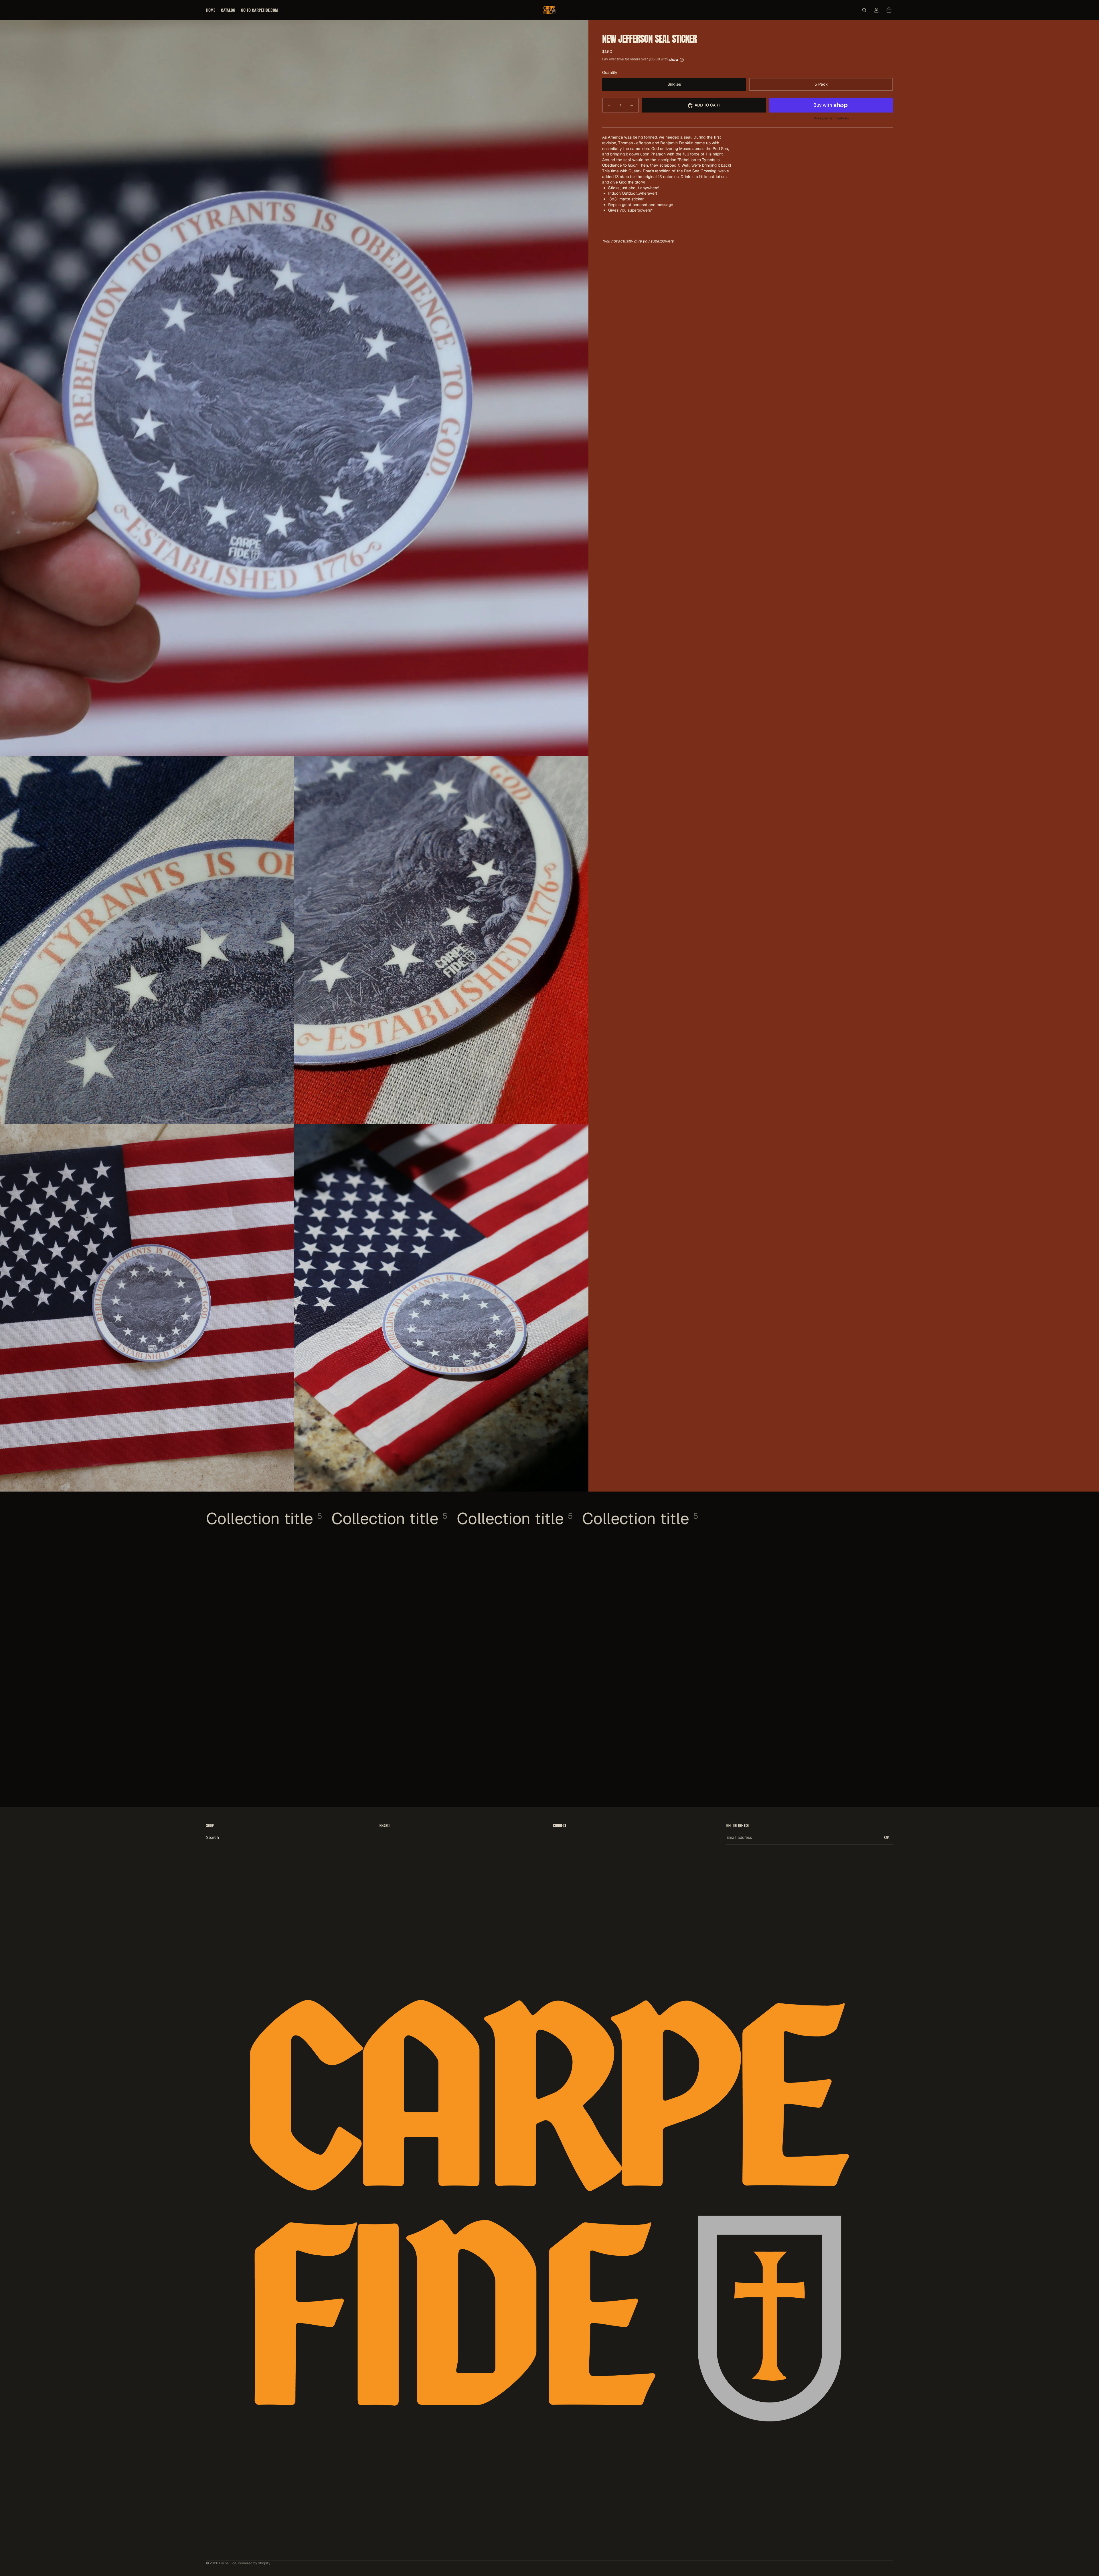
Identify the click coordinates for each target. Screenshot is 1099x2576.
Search (213, 1837)
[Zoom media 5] (441, 1308)
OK (887, 1837)
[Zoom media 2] (147, 940)
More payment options (831, 118)
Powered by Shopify (254, 2563)
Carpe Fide (228, 2563)
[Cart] (889, 10)
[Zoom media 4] (147, 1308)
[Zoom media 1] (294, 388)
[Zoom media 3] (441, 940)
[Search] (864, 10)
